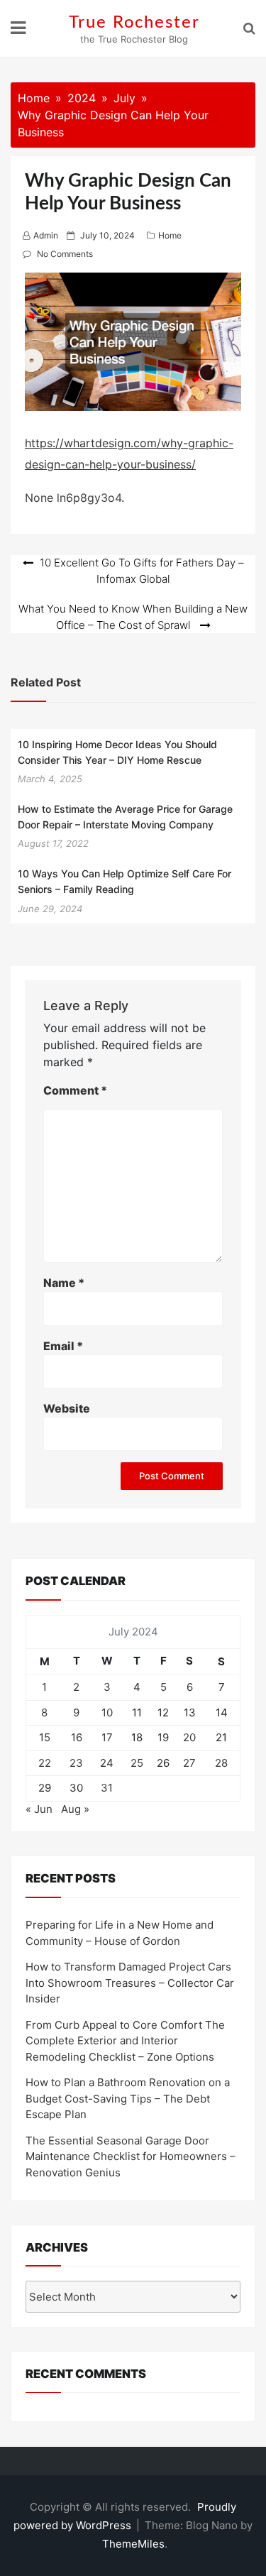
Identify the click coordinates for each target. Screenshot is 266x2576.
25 (137, 1763)
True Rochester (134, 23)
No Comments (65, 254)
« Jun (39, 1809)
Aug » (75, 1809)
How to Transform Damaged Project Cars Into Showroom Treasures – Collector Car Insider (130, 1983)
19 (163, 1737)
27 (189, 1763)
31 (107, 1788)
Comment (75, 1090)
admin (46, 235)
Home (170, 235)
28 (221, 1763)
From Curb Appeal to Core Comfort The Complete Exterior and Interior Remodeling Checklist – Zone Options (125, 2041)
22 (45, 1763)
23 (76, 1763)
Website (67, 1408)
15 (45, 1737)
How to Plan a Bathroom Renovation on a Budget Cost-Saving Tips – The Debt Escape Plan (128, 2098)
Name (64, 1283)
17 (107, 1737)
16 (77, 1737)
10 (107, 1712)
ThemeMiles (133, 2544)
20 (189, 1737)
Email (63, 1346)
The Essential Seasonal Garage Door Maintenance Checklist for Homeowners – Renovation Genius (131, 2156)
